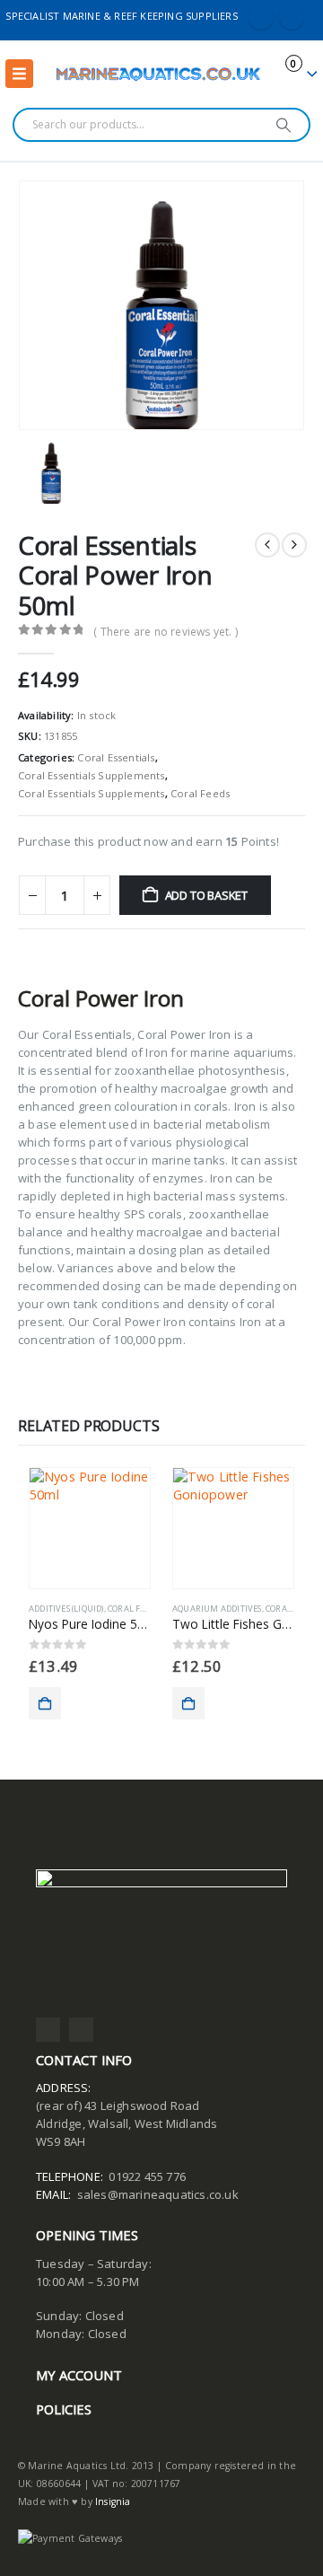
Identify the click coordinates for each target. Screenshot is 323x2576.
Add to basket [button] (45, 1703)
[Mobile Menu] (19, 74)
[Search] (284, 125)
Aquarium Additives (217, 1609)
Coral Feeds (200, 793)
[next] (294, 545)
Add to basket (206, 895)
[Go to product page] (90, 1528)
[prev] (267, 545)
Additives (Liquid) (66, 1609)
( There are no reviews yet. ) (166, 632)
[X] (292, 17)
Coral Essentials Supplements (92, 775)
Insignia (113, 2501)
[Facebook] (261, 17)
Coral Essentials (116, 757)
